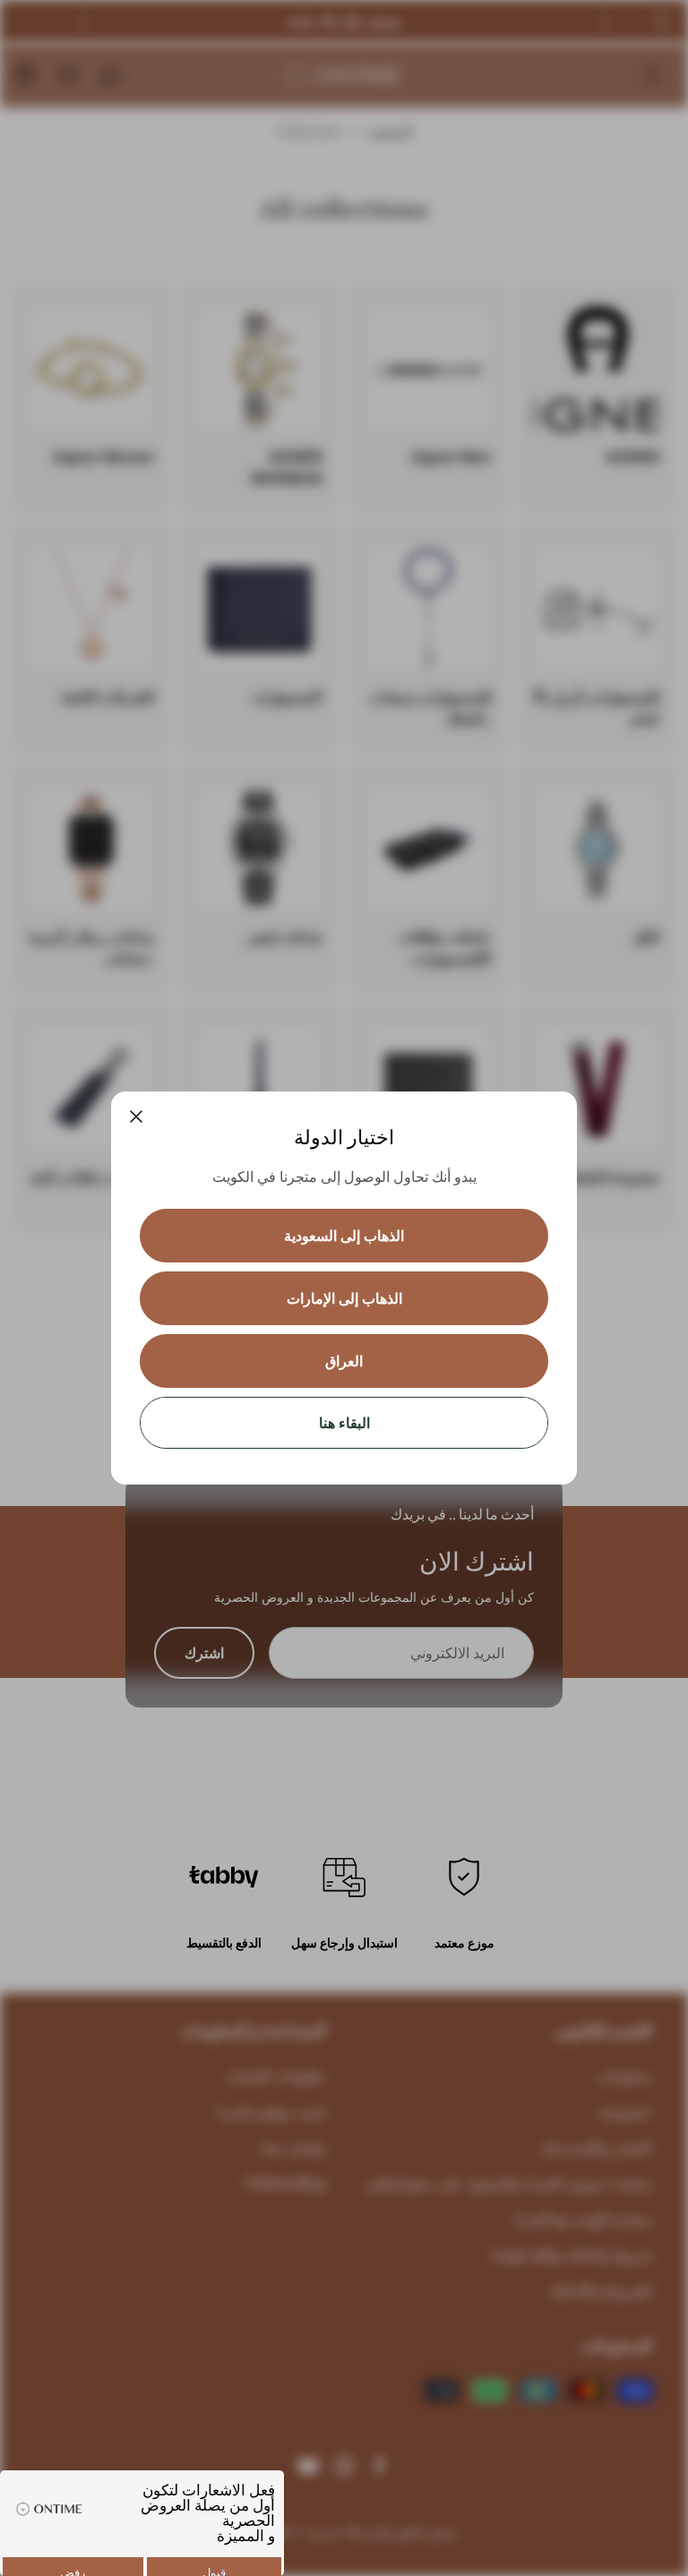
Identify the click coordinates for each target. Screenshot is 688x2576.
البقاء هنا (344, 1423)
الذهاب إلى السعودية (344, 1236)
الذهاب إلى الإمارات (344, 1298)
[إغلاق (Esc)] (136, 1117)
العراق (344, 1361)
